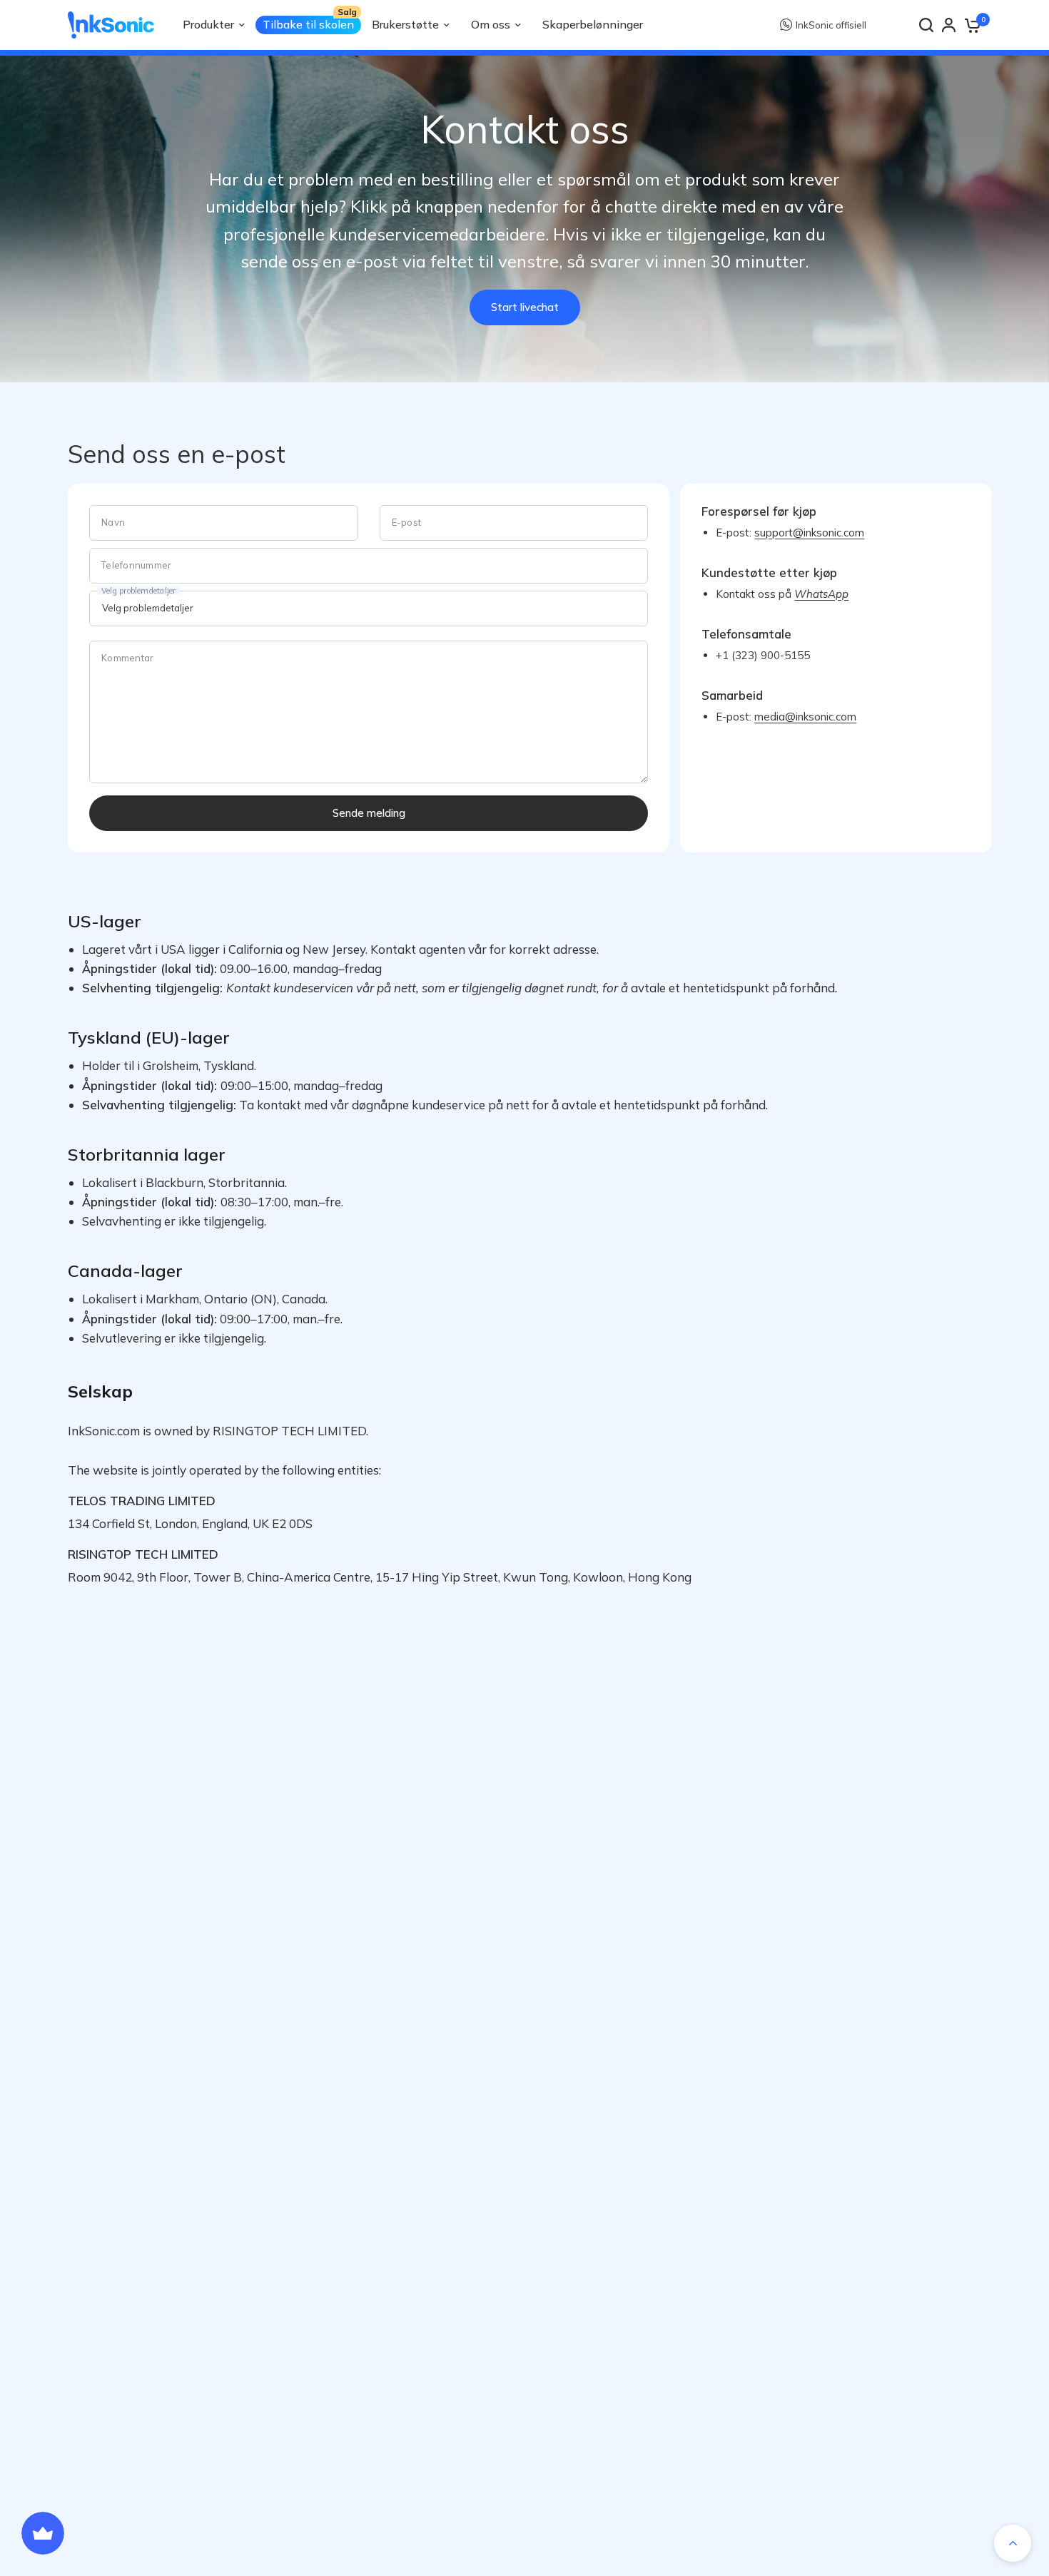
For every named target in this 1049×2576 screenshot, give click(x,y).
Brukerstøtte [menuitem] (405, 24)
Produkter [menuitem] (208, 24)
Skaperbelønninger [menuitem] (593, 24)
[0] (972, 25)
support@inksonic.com (846, 25)
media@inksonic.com (805, 717)
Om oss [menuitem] (491, 24)
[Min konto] (949, 25)
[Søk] (926, 25)
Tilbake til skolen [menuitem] (308, 24)
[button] (525, 307)
